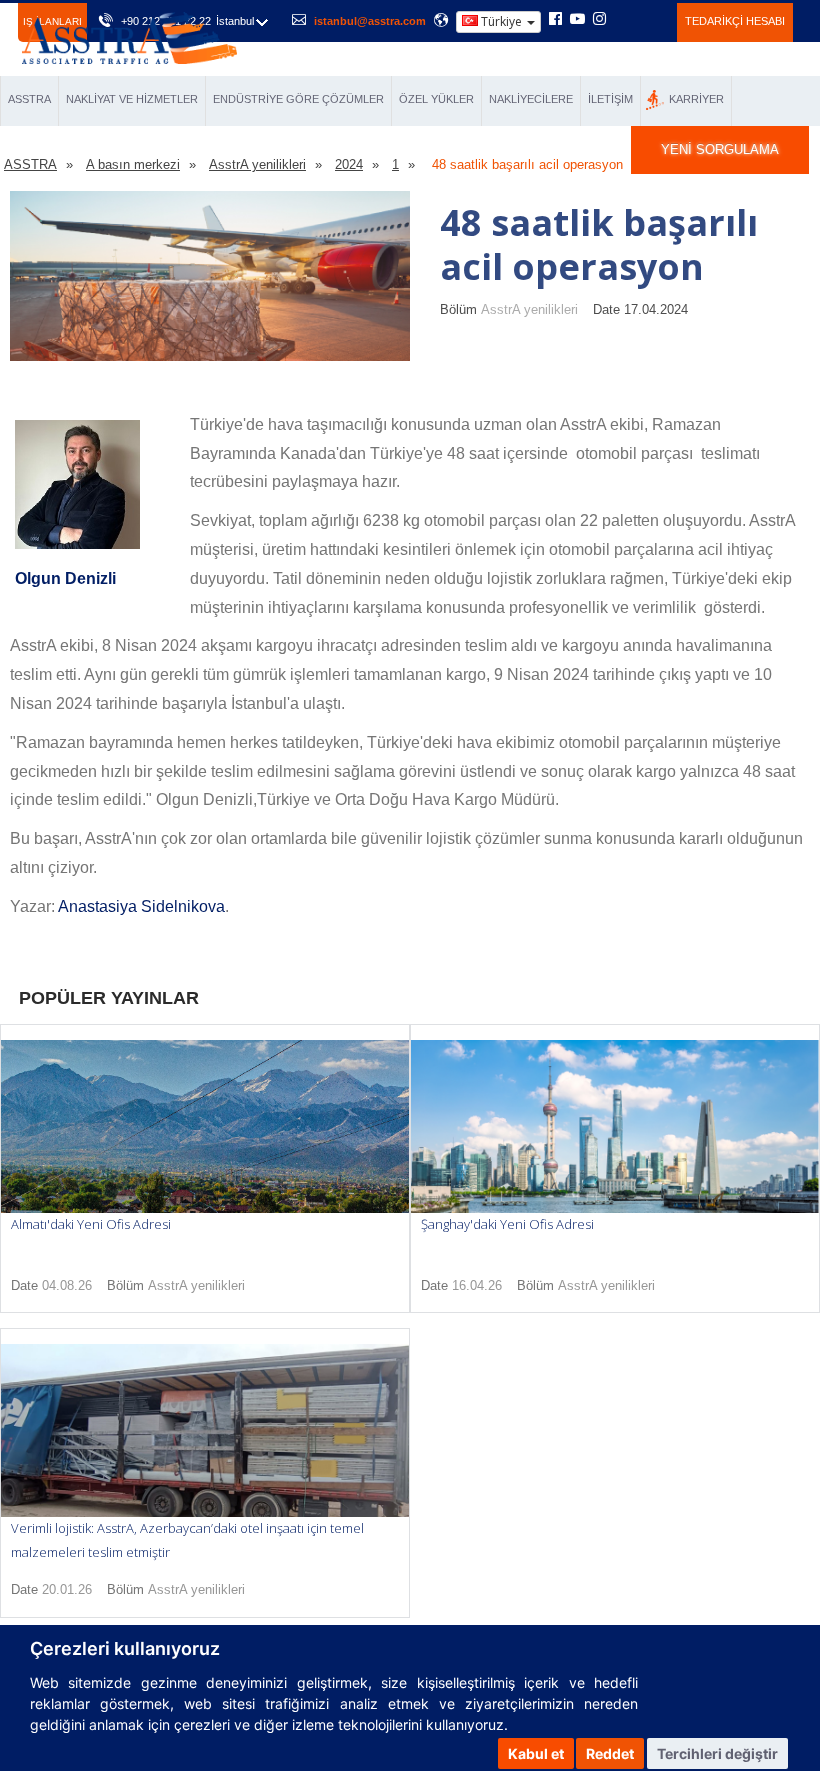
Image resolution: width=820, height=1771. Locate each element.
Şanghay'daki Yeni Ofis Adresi (507, 1224)
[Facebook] (555, 20)
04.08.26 (67, 1285)
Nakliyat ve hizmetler (132, 99)
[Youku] (650, 19)
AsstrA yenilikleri (529, 309)
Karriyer (696, 99)
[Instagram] (599, 20)
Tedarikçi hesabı (735, 21)
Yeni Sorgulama (720, 149)
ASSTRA (29, 99)
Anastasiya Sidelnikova (141, 906)
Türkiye (501, 21)
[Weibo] (623, 19)
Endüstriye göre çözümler (298, 99)
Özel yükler (436, 99)
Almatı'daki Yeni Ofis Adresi (91, 1224)
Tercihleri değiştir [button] (717, 1753)
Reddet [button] (610, 1753)
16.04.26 (477, 1285)
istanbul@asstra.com (370, 21)
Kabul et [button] (536, 1753)
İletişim (610, 99)
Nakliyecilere (531, 99)
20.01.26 (67, 1589)
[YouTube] (577, 20)
